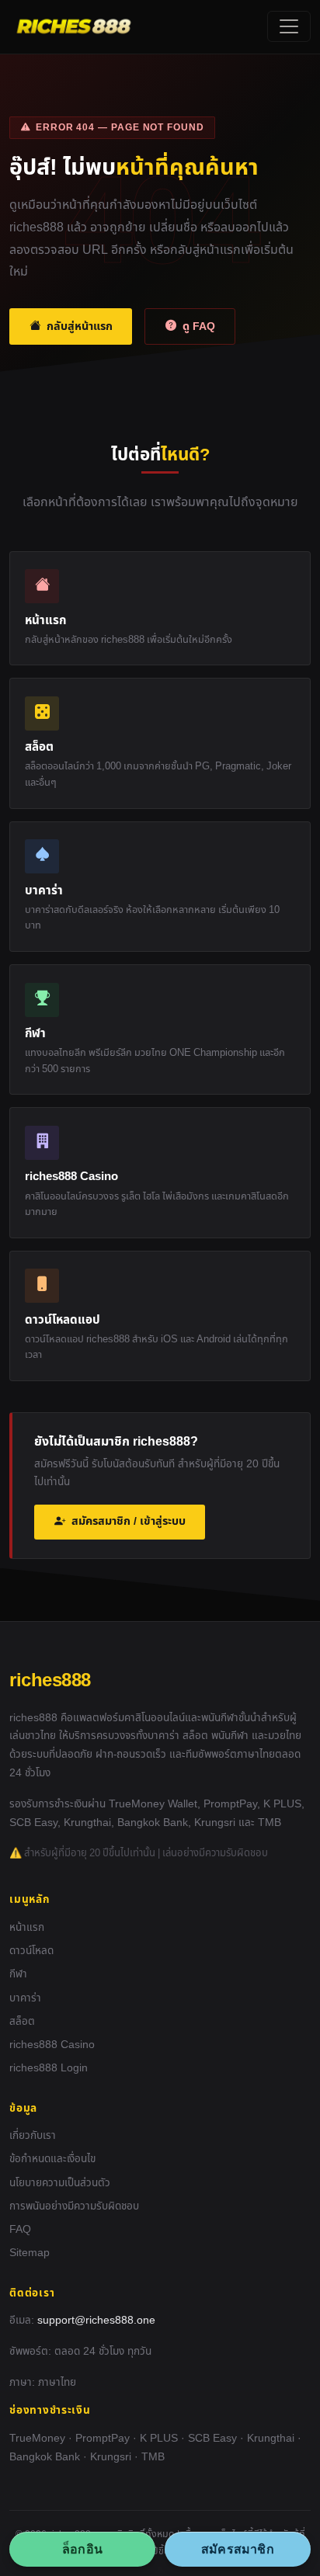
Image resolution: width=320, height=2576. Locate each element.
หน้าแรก (27, 1928)
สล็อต (22, 2022)
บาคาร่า (25, 1998)
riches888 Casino (52, 2045)
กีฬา (18, 1974)
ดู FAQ (199, 326)
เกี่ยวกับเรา (33, 2136)
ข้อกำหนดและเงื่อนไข (52, 2159)
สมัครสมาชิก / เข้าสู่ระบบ (129, 1521)
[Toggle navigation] (289, 26)
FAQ (20, 2230)
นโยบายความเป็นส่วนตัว (60, 2183)
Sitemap (30, 2253)
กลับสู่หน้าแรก (80, 326)
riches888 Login (49, 2068)
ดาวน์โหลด (31, 1951)
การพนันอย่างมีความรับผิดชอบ (74, 2206)
